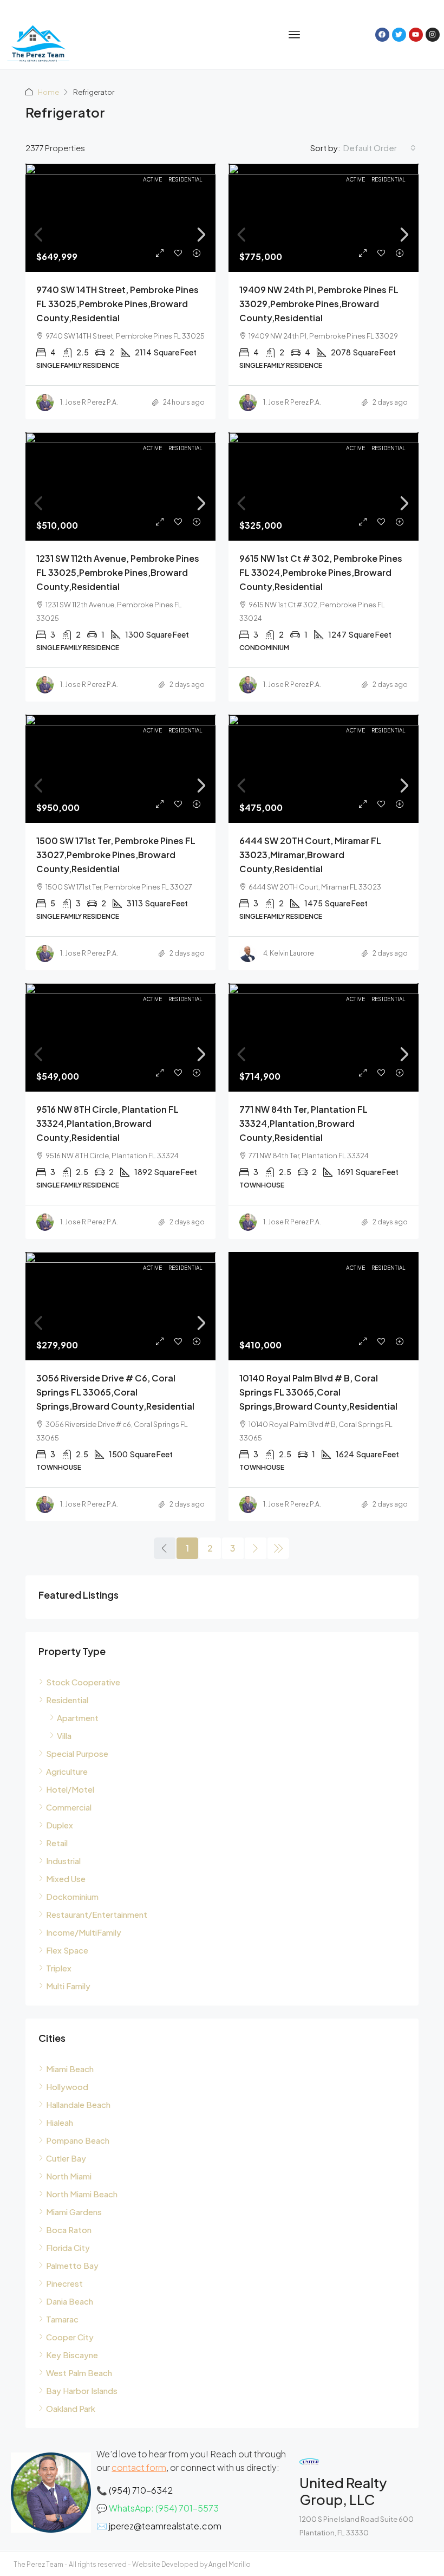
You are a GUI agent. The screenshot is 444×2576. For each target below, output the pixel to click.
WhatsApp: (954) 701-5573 (164, 2508)
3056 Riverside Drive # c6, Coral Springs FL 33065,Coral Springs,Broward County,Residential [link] (115, 1392)
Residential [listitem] (67, 1700)
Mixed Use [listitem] (66, 1879)
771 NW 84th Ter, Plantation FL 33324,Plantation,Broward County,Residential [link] (303, 1123)
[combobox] (380, 148)
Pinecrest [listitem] (64, 2283)
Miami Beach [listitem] (70, 2069)
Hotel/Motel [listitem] (70, 1789)
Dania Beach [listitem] (70, 2301)
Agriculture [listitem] (67, 1771)
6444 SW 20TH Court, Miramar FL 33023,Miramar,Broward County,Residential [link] (310, 855)
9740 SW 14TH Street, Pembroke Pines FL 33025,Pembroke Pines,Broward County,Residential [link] (117, 304)
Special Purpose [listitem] (77, 1753)
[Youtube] (416, 35)
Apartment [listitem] (78, 1718)
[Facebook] (382, 35)
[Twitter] (399, 35)
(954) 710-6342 (141, 2490)
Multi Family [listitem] (68, 1986)
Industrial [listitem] (63, 1861)
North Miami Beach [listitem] (82, 2194)
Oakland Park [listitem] (71, 2408)
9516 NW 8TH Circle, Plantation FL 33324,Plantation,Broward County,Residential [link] (107, 1123)
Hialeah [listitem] (60, 2122)
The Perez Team (38, 2564)
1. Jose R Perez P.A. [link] (89, 402)
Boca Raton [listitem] (69, 2230)
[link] (120, 235)
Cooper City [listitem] (70, 2337)
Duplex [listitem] (60, 1825)
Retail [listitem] (57, 1843)
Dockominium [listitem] (72, 1896)
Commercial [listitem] (69, 1807)
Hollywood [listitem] (67, 2087)
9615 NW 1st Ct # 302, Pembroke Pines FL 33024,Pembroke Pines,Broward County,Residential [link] (321, 572)
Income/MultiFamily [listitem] (84, 1932)
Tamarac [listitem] (62, 2319)
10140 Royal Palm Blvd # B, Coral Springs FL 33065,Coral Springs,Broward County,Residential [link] (318, 1392)
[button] (295, 35)
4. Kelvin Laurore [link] (289, 953)
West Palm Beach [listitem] (79, 2373)
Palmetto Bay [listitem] (72, 2265)
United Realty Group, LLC (343, 2491)
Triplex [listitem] (59, 1968)
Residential (185, 179)
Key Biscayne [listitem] (72, 2355)
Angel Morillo (230, 2564)
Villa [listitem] (64, 1735)
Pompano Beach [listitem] (78, 2140)
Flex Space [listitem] (67, 1950)
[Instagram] (433, 35)
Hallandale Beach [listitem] (78, 2104)
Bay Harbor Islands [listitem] (82, 2390)
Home (48, 92)
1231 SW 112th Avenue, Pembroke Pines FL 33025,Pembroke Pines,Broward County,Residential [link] (118, 572)
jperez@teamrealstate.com (165, 2526)
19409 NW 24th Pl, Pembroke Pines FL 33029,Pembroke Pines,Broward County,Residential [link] (319, 304)
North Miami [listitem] (69, 2176)
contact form (139, 2467)
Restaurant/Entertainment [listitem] (97, 1914)
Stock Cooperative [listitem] (83, 1682)
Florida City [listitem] (68, 2247)
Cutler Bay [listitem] (66, 2158)
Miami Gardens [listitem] (74, 2212)
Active (152, 179)
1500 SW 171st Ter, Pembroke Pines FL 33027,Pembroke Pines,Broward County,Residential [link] (116, 855)
